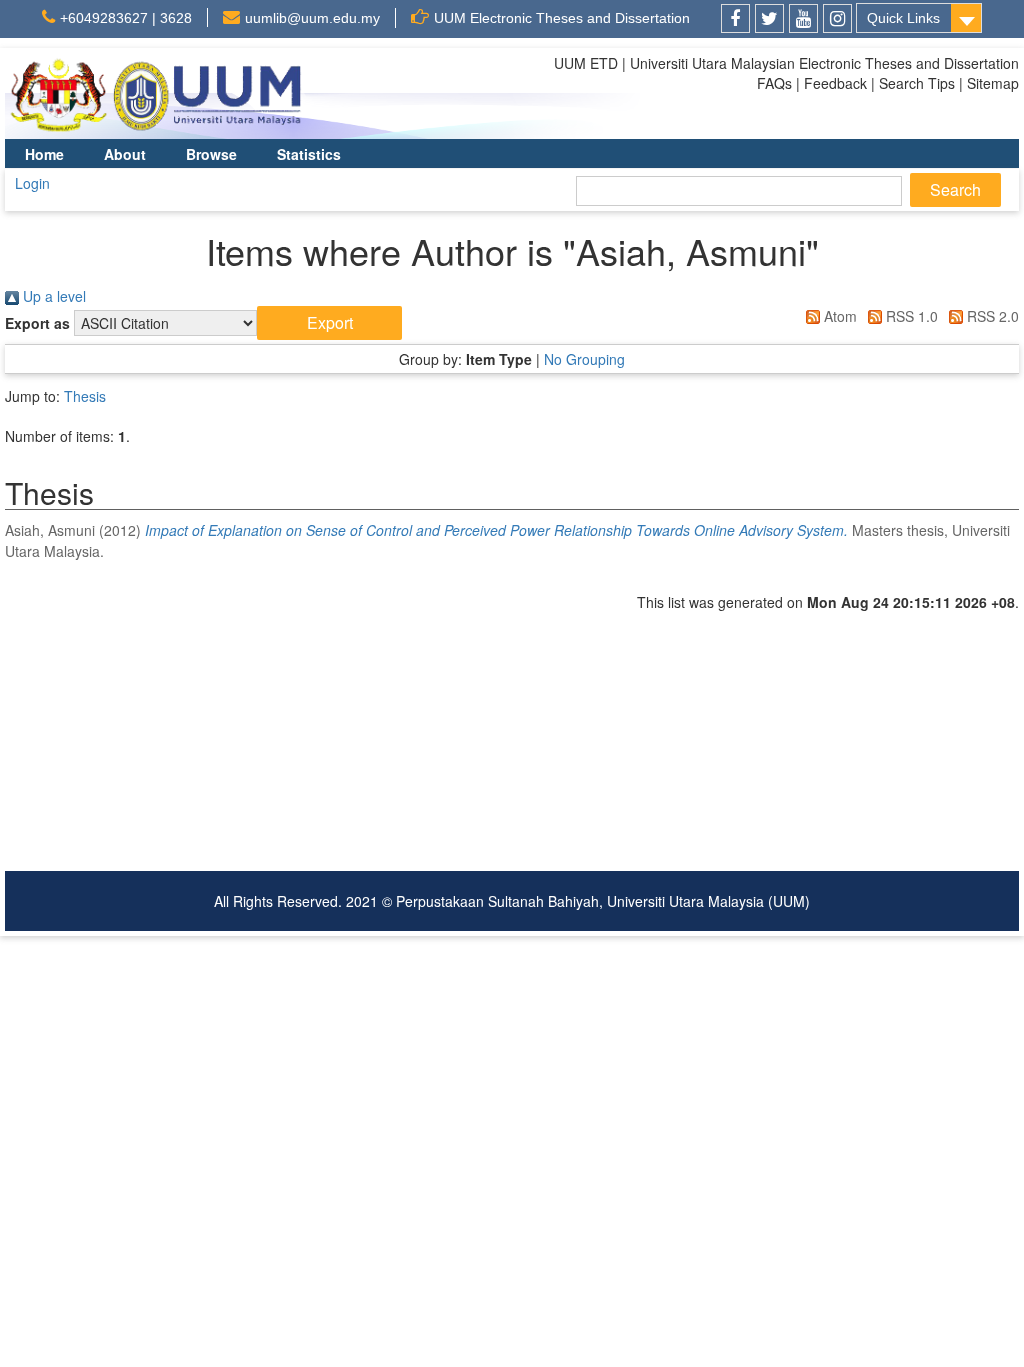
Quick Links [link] (903, 18)
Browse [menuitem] (211, 154)
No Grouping (584, 359)
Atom (838, 316)
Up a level (52, 296)
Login (32, 183)
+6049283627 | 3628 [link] (126, 18)
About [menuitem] (125, 154)
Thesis (85, 396)
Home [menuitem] (44, 154)
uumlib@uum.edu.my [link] (312, 18)
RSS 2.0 (991, 316)
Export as (37, 323)
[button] (329, 323)
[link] (735, 18)
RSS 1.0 (910, 316)
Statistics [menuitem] (309, 154)
